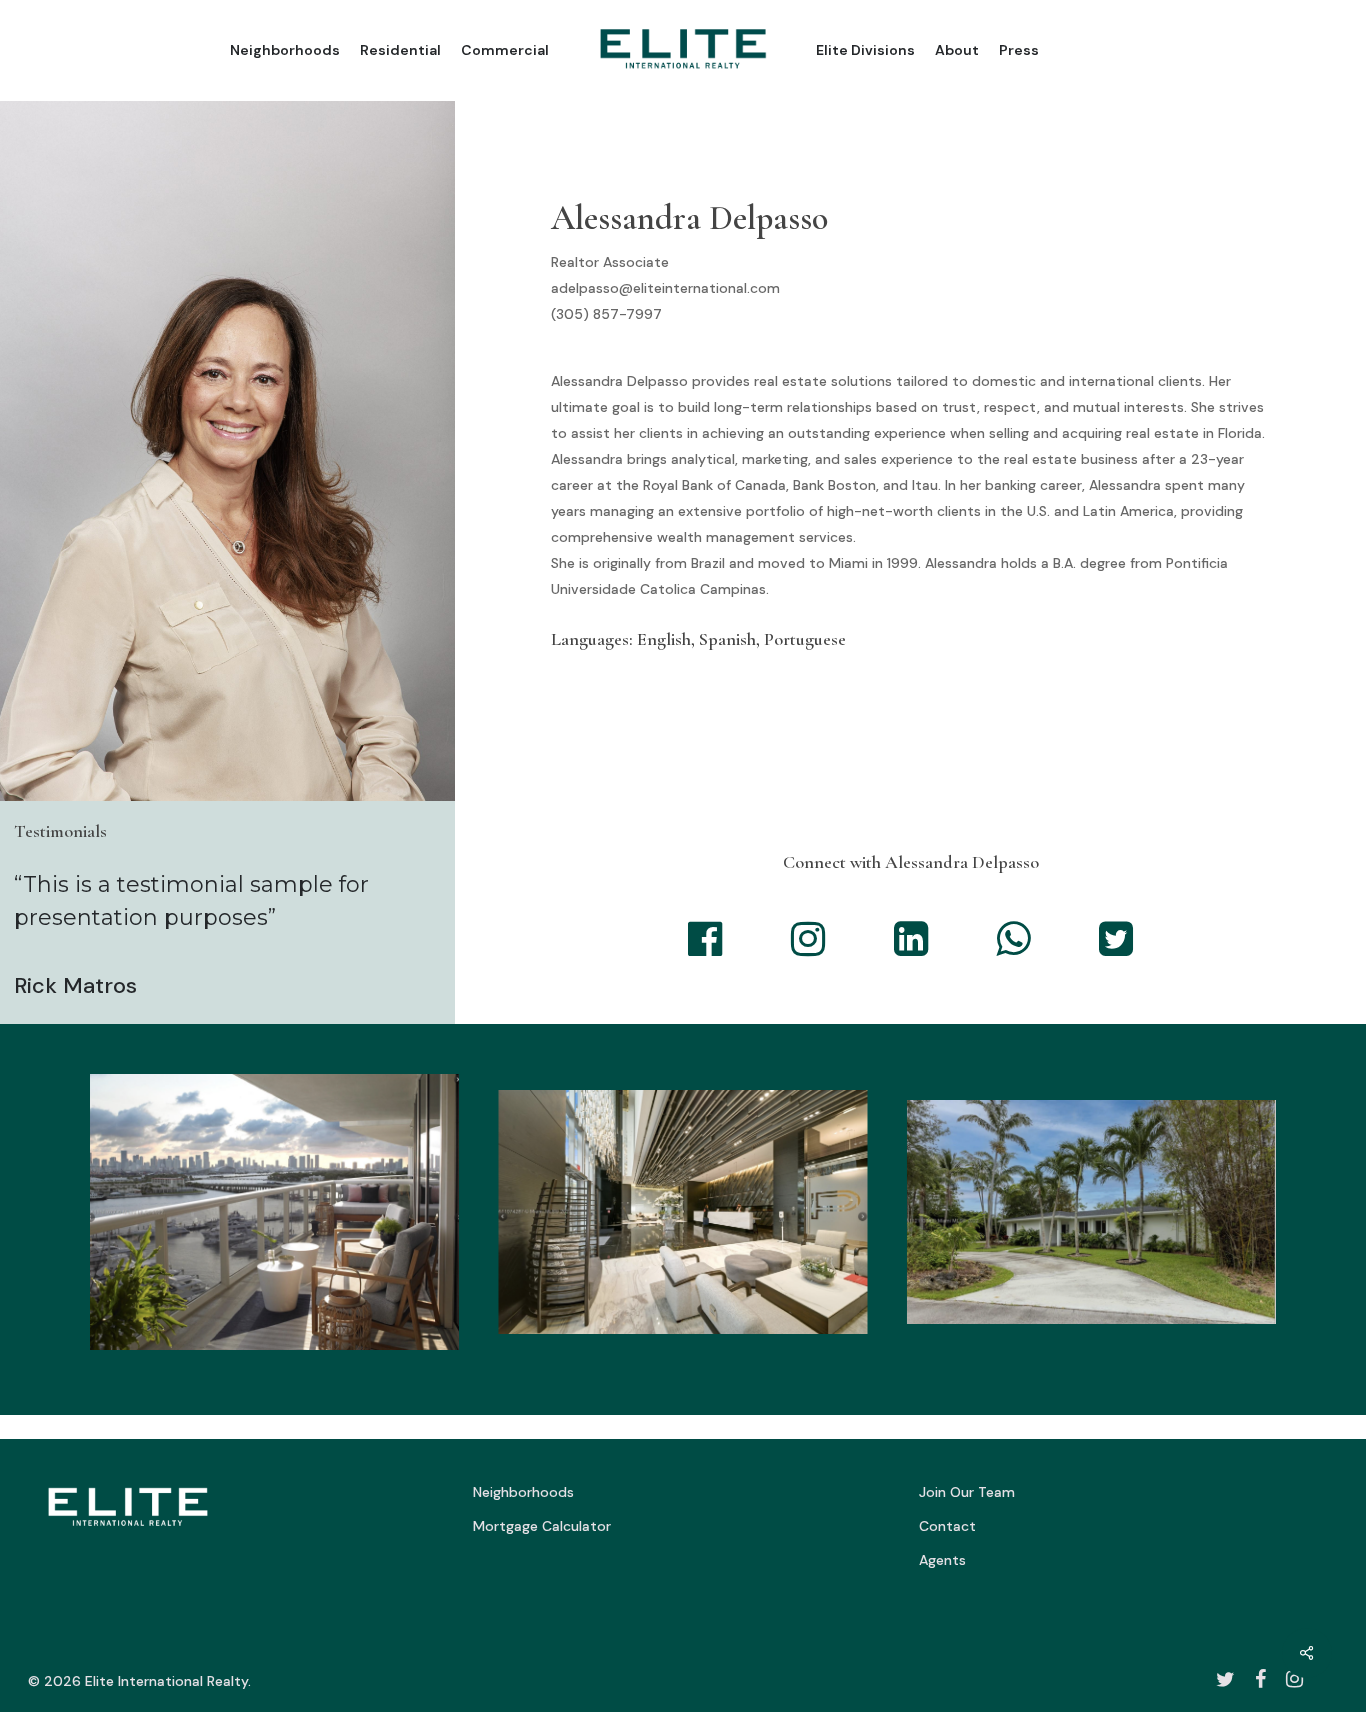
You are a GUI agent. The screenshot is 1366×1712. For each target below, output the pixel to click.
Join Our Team (967, 1492)
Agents (942, 1560)
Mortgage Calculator (542, 1526)
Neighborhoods (523, 1492)
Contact (947, 1526)
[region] (683, 1219)
